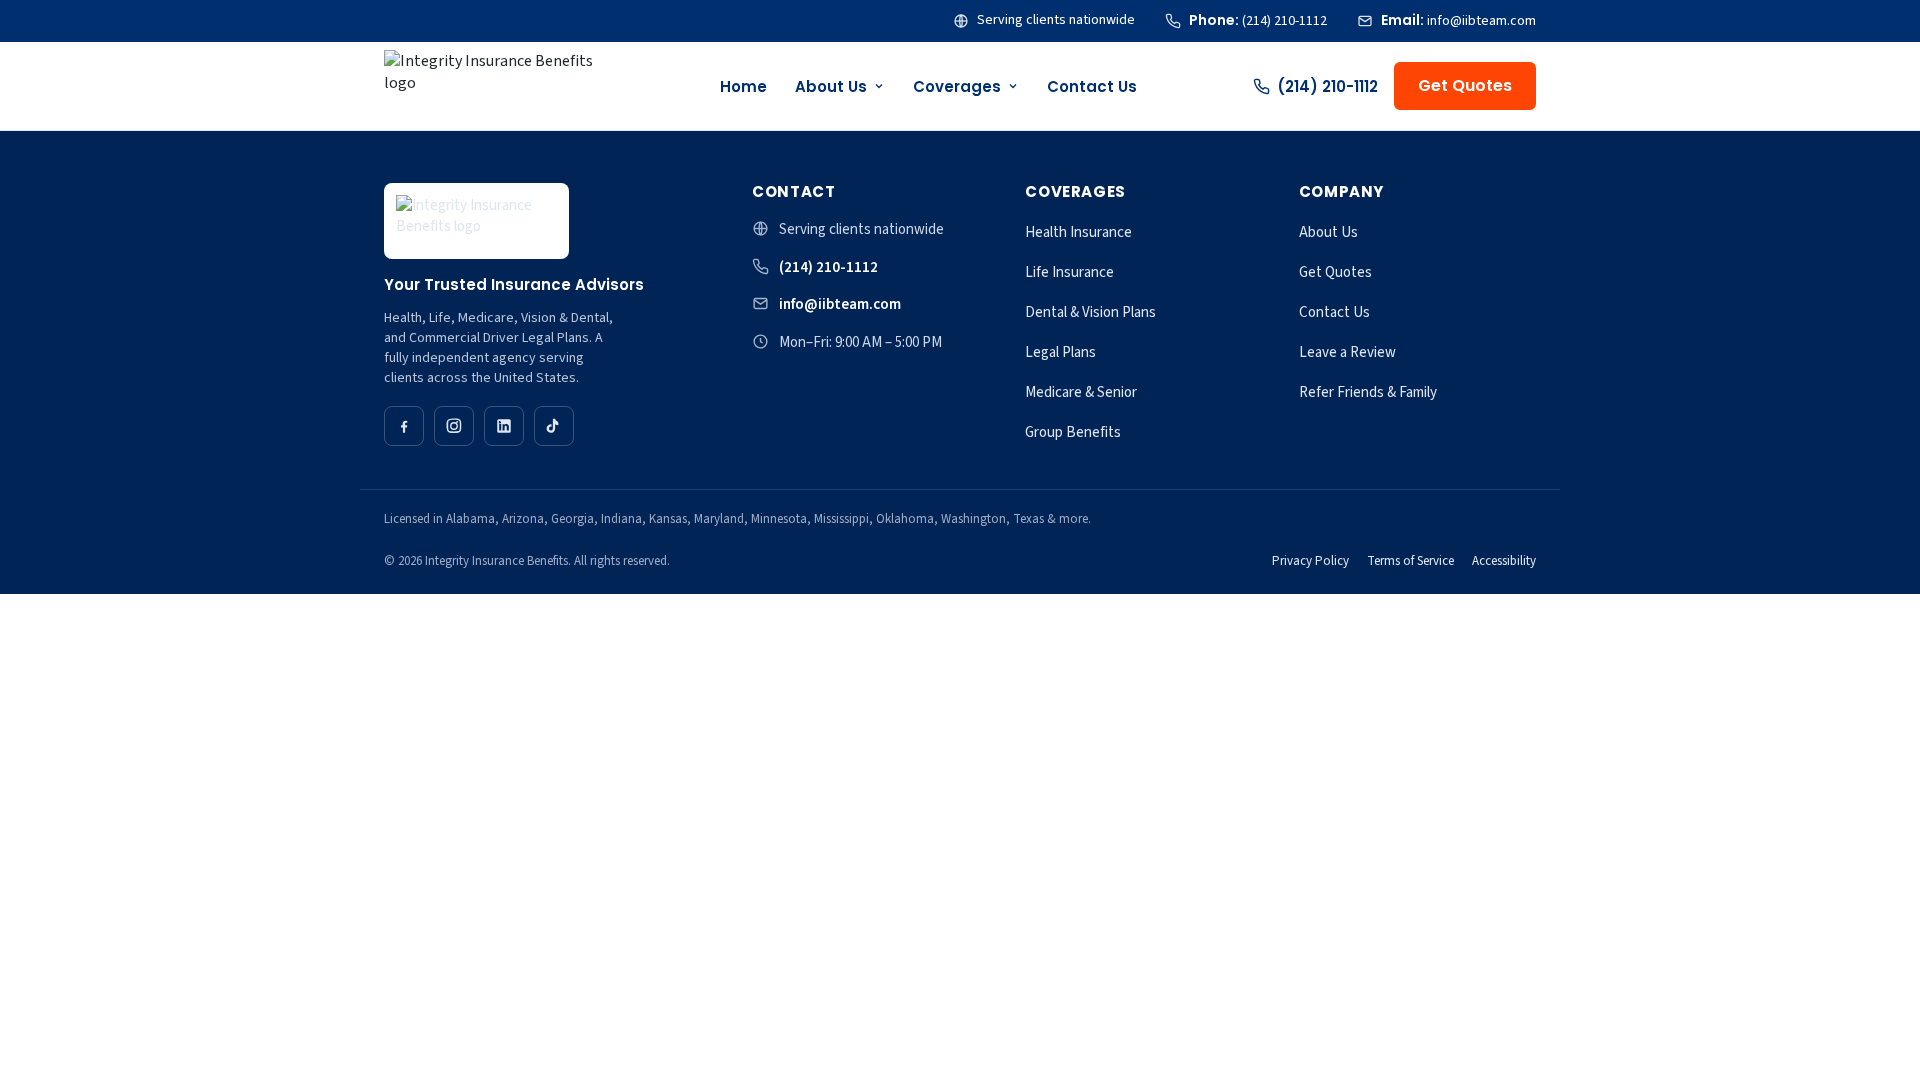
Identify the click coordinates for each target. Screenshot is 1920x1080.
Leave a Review (1347, 352)
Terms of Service (1410, 561)
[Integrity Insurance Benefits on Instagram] (454, 426)
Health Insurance (1078, 232)
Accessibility (1504, 561)
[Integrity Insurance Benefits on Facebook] (404, 426)
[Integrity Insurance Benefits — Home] (496, 86)
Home (743, 86)
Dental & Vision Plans (1090, 312)
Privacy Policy (1310, 561)
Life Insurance (1069, 272)
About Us (831, 86)
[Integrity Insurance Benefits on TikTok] (554, 426)
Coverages (957, 86)
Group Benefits (1073, 432)
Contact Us (1092, 86)
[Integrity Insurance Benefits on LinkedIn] (504, 426)
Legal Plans (1060, 352)
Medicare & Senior (1081, 392)
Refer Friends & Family (1368, 392)
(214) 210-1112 (1327, 86)
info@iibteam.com (840, 304)
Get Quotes (1465, 85)
